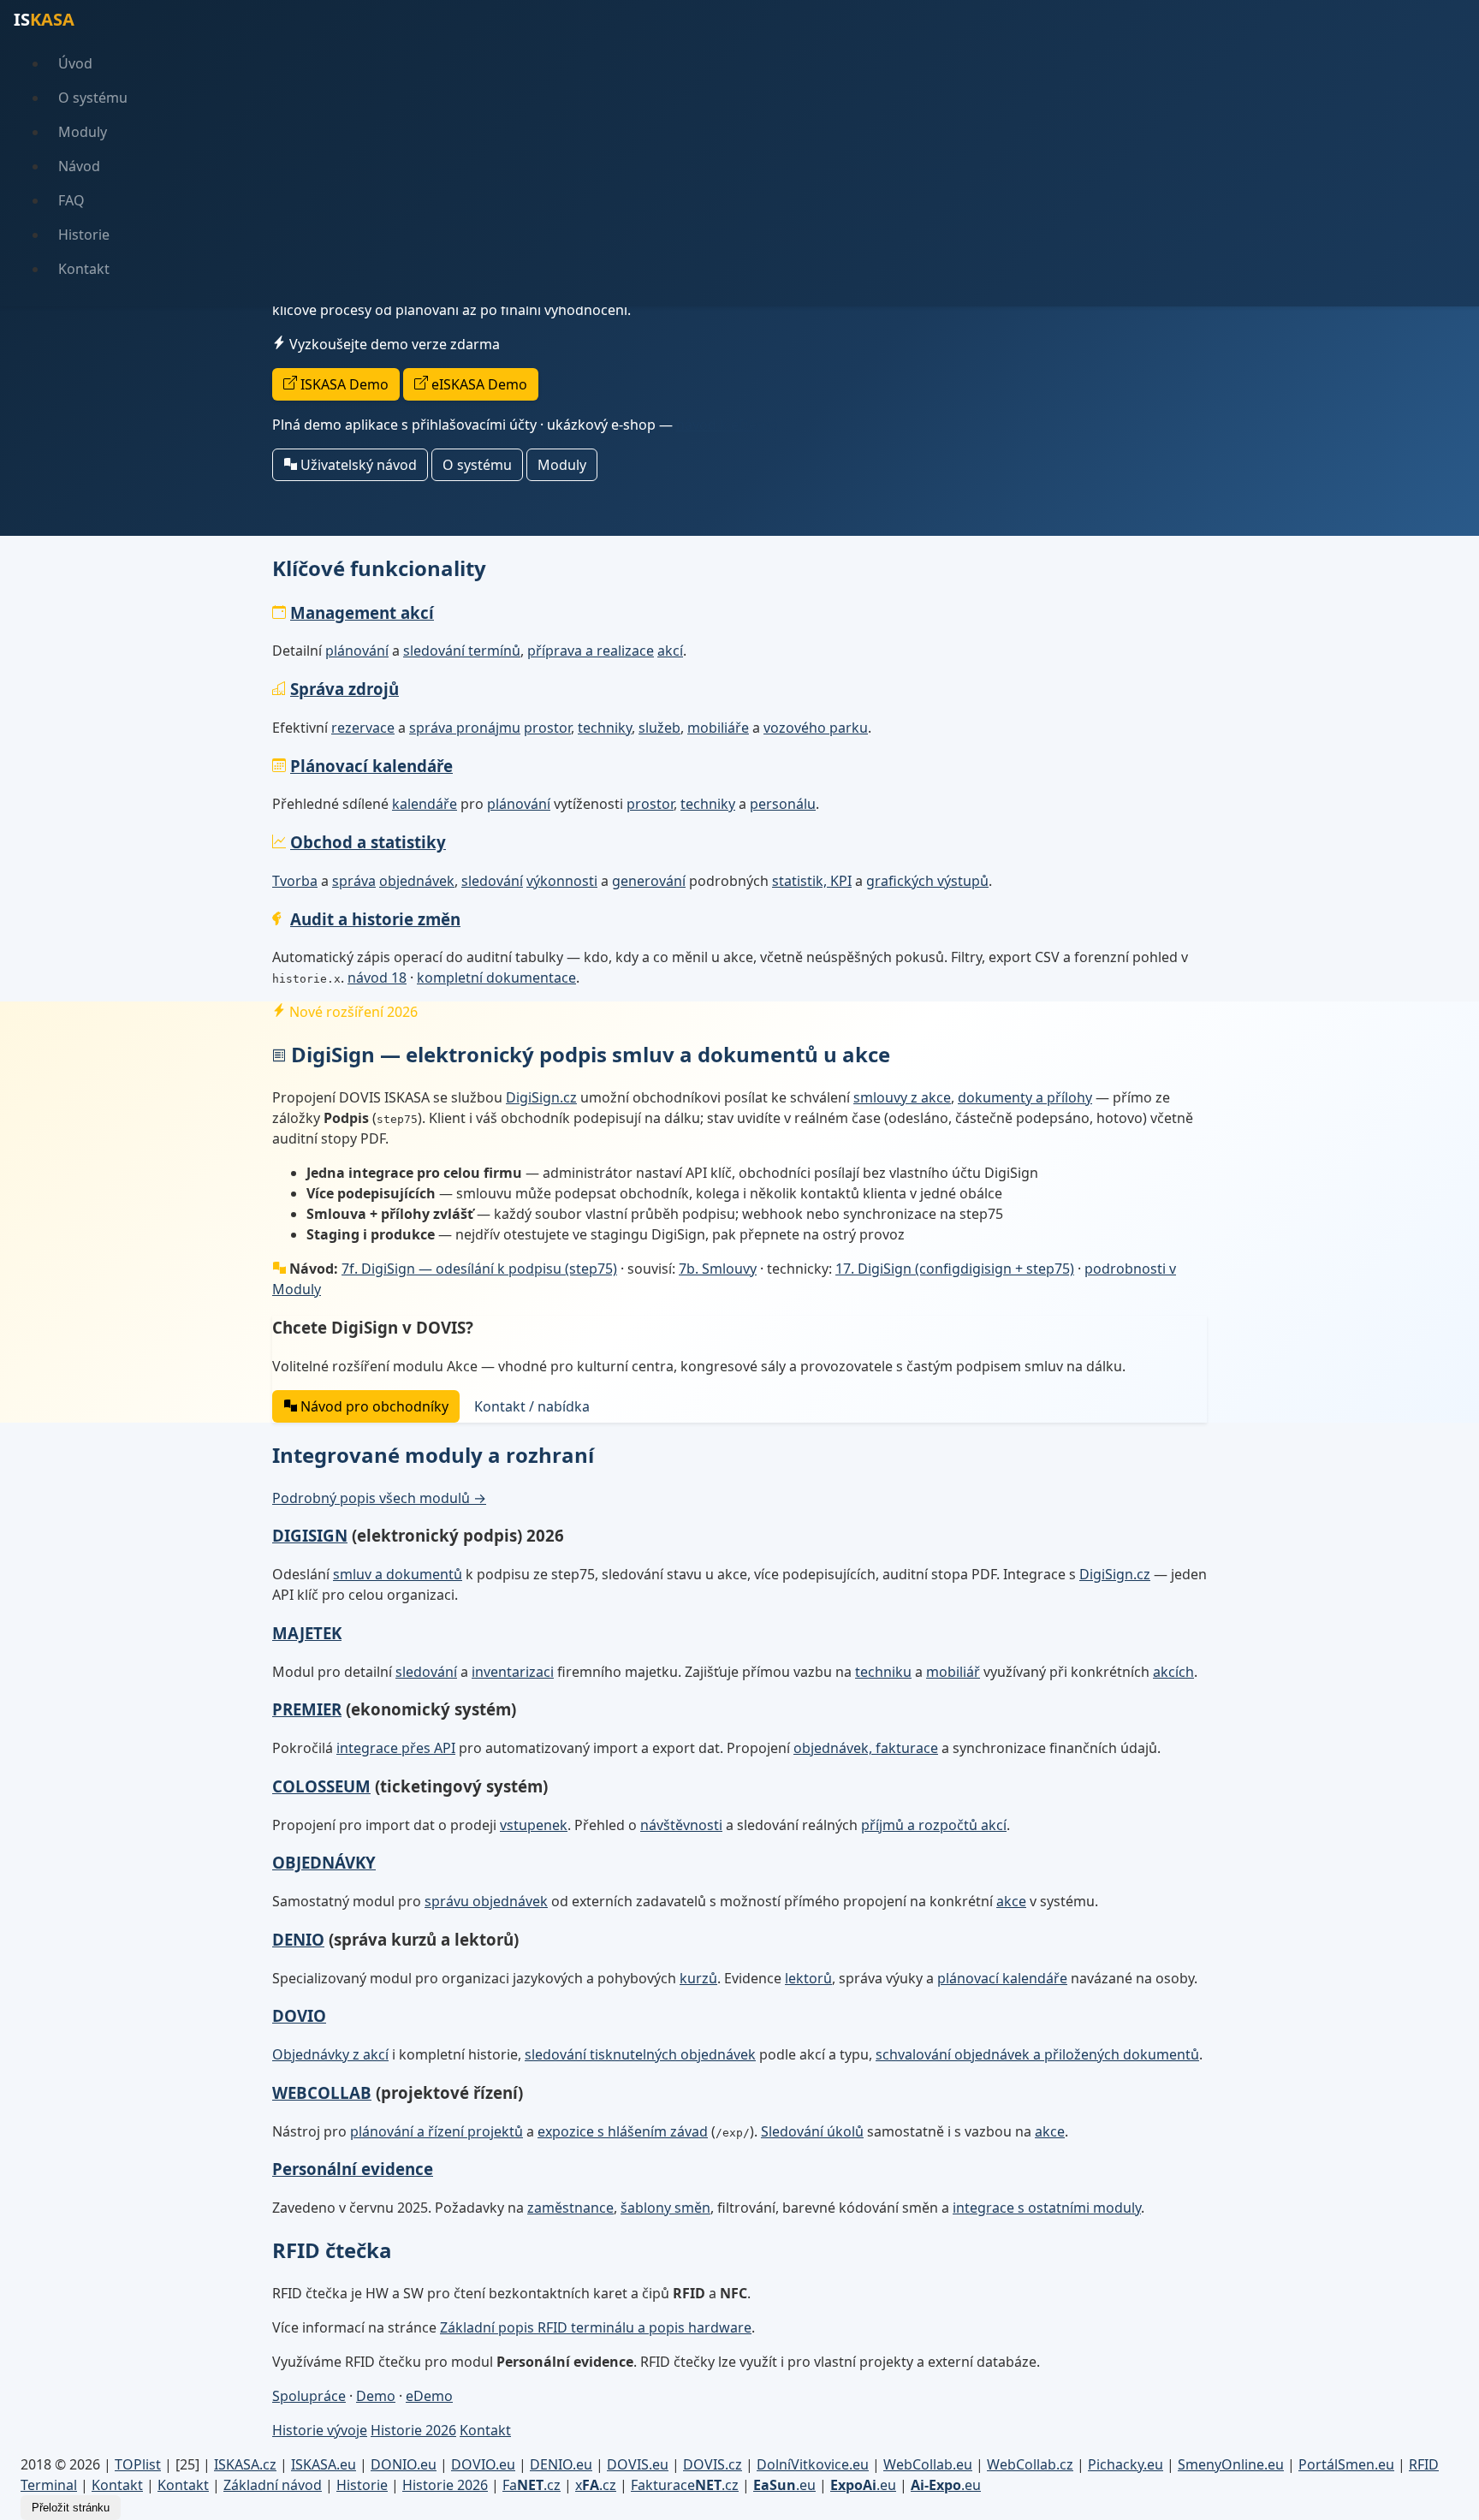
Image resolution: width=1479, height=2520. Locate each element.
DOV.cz (713, 2464)
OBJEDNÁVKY (324, 1862)
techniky (605, 728)
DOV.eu (483, 2464)
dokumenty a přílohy (1025, 1097)
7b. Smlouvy (718, 1269)
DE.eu (561, 2464)
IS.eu (324, 2464)
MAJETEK (307, 1633)
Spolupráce (309, 2396)
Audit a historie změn (375, 919)
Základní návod (273, 2485)
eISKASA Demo (478, 384)
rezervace (363, 728)
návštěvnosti (681, 1825)
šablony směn (665, 2208)
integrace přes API (396, 1748)
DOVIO (299, 2015)
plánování (357, 651)
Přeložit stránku (71, 2508)
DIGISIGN (310, 1535)
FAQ (71, 200)
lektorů (808, 1978)
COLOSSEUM (321, 1786)
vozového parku (816, 728)
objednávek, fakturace (866, 1748)
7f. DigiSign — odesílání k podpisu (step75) (479, 1269)
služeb (659, 728)
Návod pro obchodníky (373, 1406)
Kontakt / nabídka (532, 1406)
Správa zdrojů (345, 689)
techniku (883, 1672)
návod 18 (377, 978)
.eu (784, 2485)
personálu (783, 804)
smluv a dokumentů (398, 1574)
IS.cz (245, 2464)
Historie (84, 235)
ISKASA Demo (343, 384)
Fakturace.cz (685, 2485)
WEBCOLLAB (322, 2092)
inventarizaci (513, 1672)
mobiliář (953, 1672)
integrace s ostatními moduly (1047, 2208)
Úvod (75, 63)
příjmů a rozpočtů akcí (934, 1825)
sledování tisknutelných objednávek (640, 2054)
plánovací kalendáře (1002, 1978)
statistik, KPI (812, 881)
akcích (1173, 1672)
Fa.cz (532, 2485)
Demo (376, 2396)
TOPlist (138, 2464)
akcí (670, 651)
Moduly (83, 132)
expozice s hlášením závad (623, 2131)
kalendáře (425, 804)
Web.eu (928, 2464)
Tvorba (295, 881)
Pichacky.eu (1126, 2464)
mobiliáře (718, 728)
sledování (492, 881)
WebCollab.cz (1030, 2464)
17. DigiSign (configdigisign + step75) (955, 1269)
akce (1011, 1901)
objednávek (417, 881)
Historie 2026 (413, 2430)
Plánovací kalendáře (371, 766)
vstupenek (534, 1825)
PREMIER (307, 1709)
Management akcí (362, 612)
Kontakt (84, 269)
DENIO (298, 1939)
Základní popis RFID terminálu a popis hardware (596, 2327)
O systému (93, 98)
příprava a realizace (591, 651)
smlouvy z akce (902, 1097)
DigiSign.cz (541, 1097)
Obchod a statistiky (368, 842)
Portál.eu (1346, 2464)
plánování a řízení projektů (437, 2131)
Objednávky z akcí (330, 2054)
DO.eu (404, 2464)
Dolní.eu (813, 2464)
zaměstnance (570, 2208)
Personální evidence (353, 2169)
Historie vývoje (320, 2430)
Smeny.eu (1231, 2464)
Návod (79, 166)
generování (649, 881)
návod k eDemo (727, 425)
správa (354, 881)
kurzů (698, 1978)
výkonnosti (562, 881)
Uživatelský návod (357, 465)
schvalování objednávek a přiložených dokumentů (1037, 2054)
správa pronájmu (465, 728)
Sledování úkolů (812, 2131)
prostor (547, 728)
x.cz (596, 2485)
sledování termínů (462, 651)
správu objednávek (486, 1901)
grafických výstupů (927, 881)
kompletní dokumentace (496, 978)
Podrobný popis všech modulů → (379, 1498)
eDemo (429, 2396)
